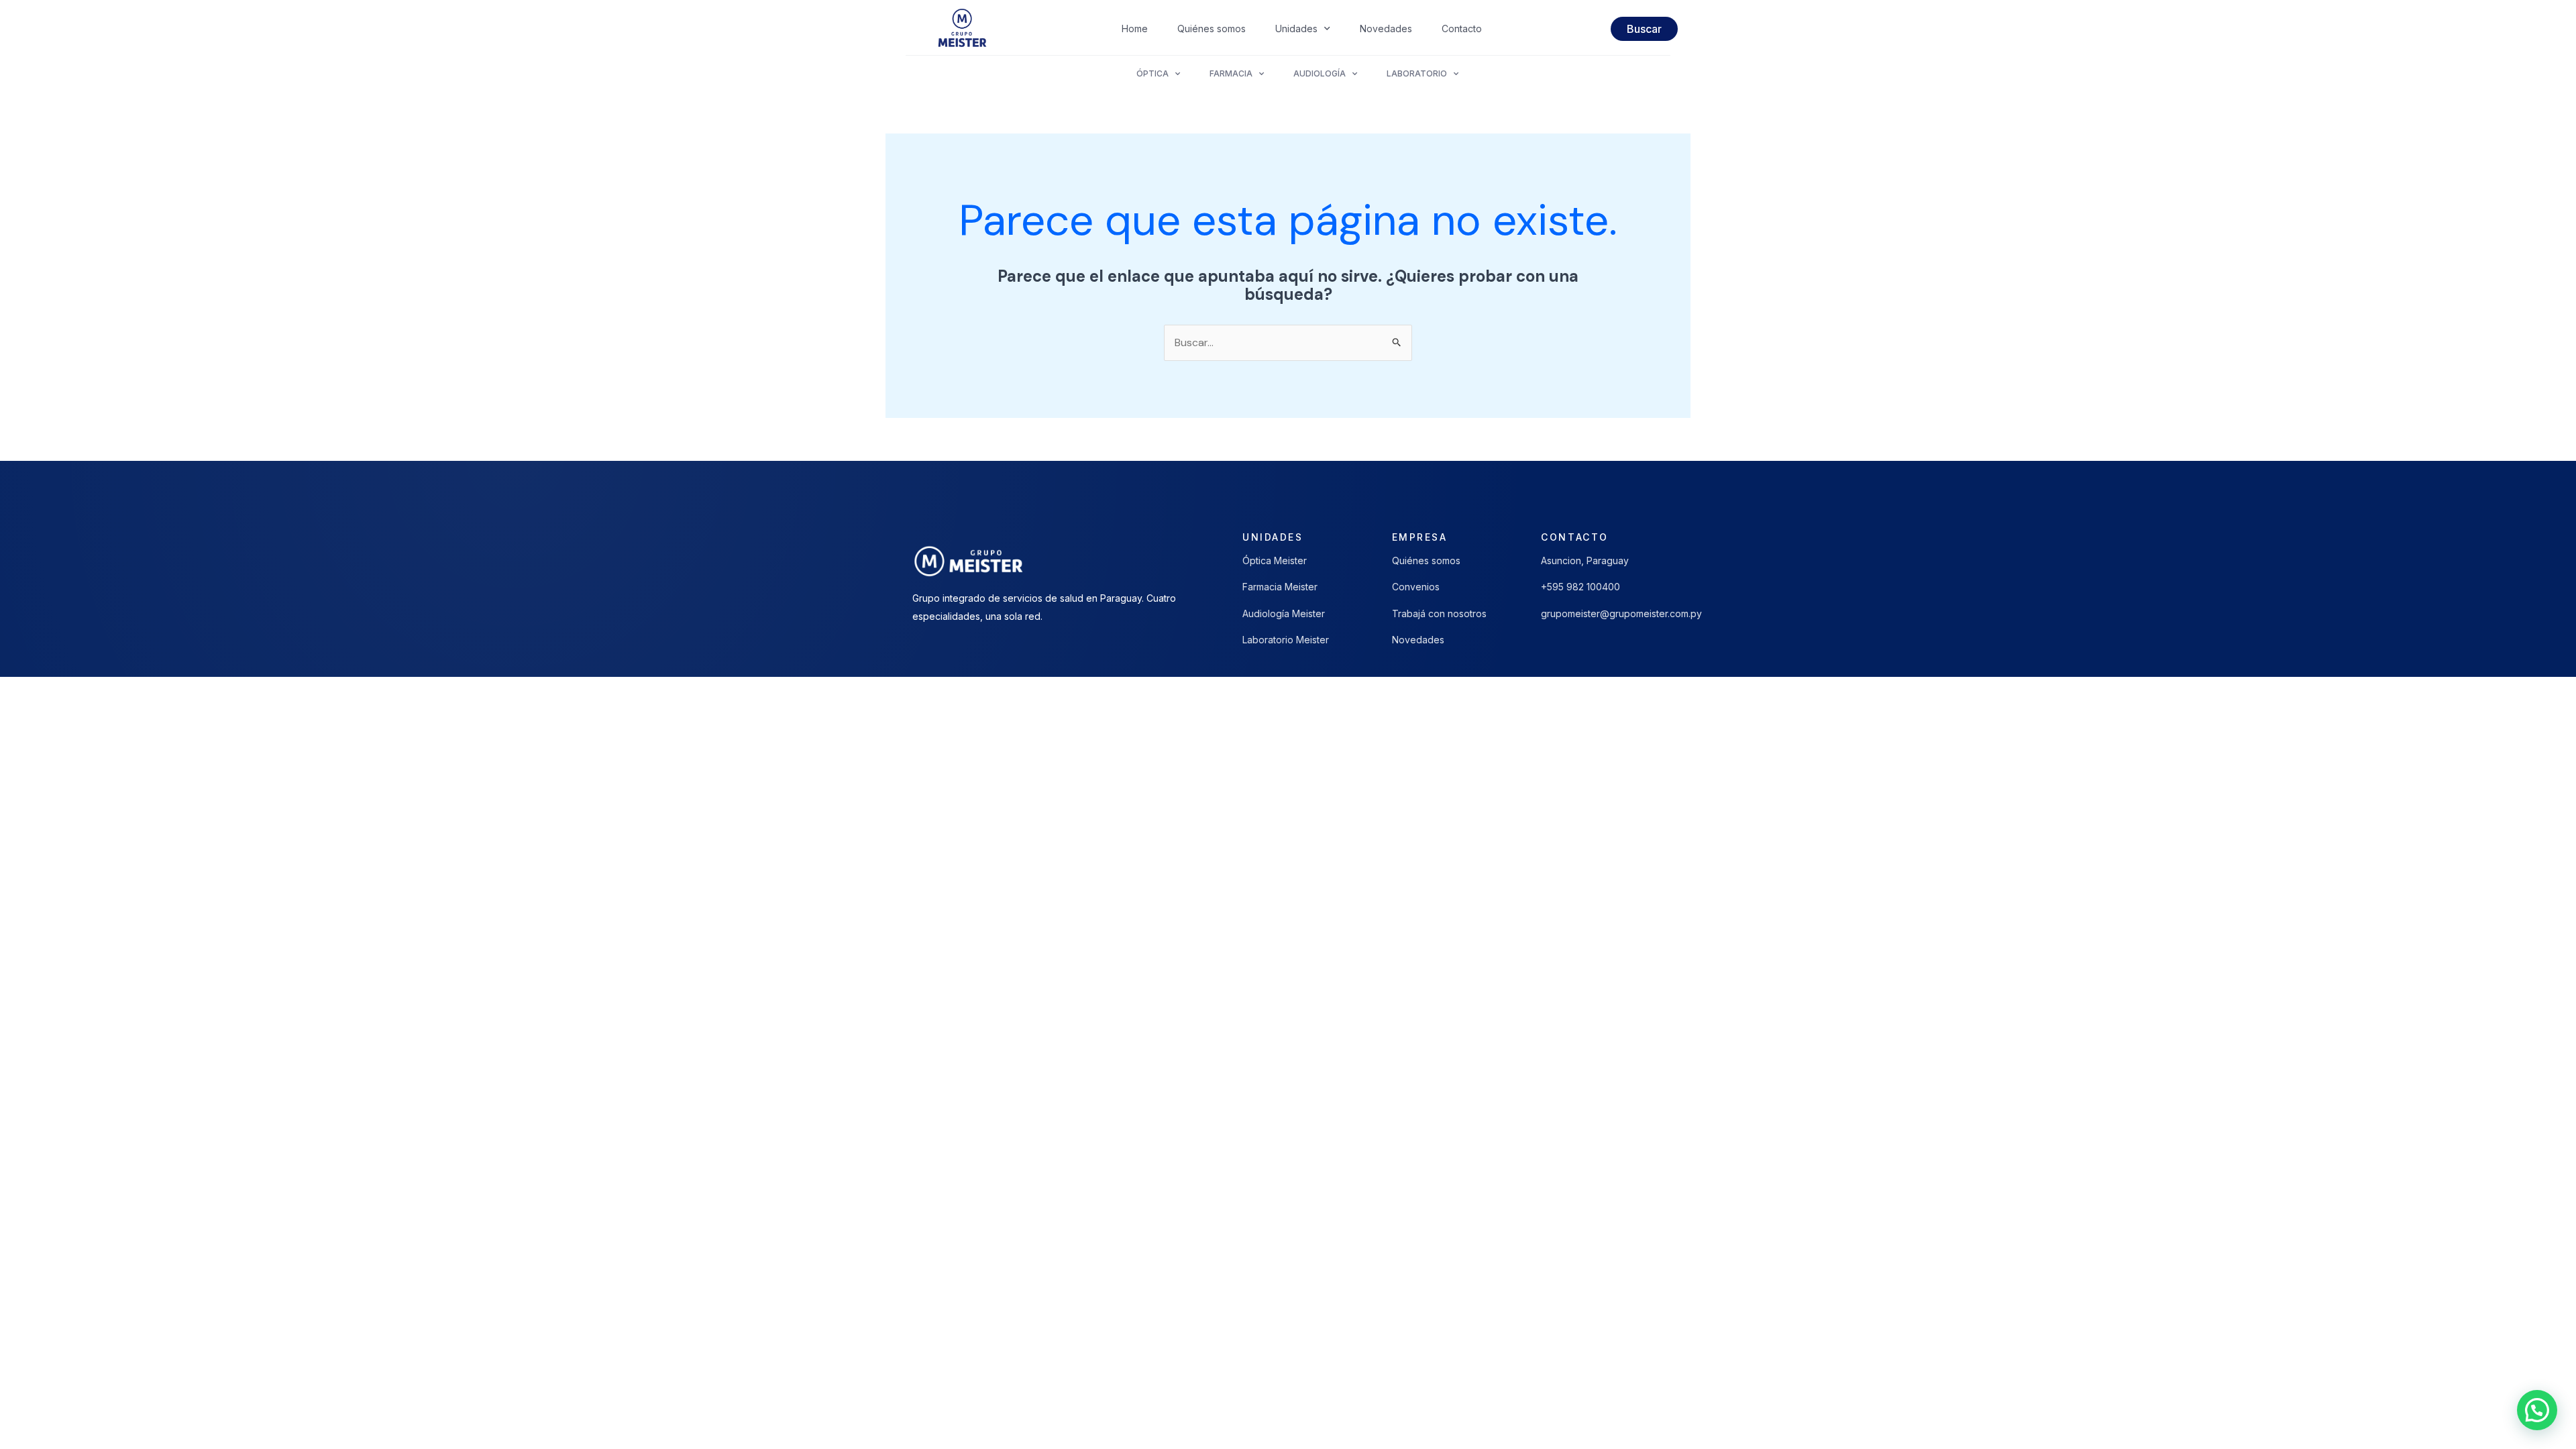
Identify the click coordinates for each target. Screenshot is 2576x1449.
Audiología (1320, 73)
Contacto (1462, 29)
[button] (2537, 1410)
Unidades (1296, 29)
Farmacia (1231, 73)
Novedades (1386, 29)
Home (1135, 29)
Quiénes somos (1212, 29)
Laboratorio (1417, 73)
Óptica (1152, 73)
